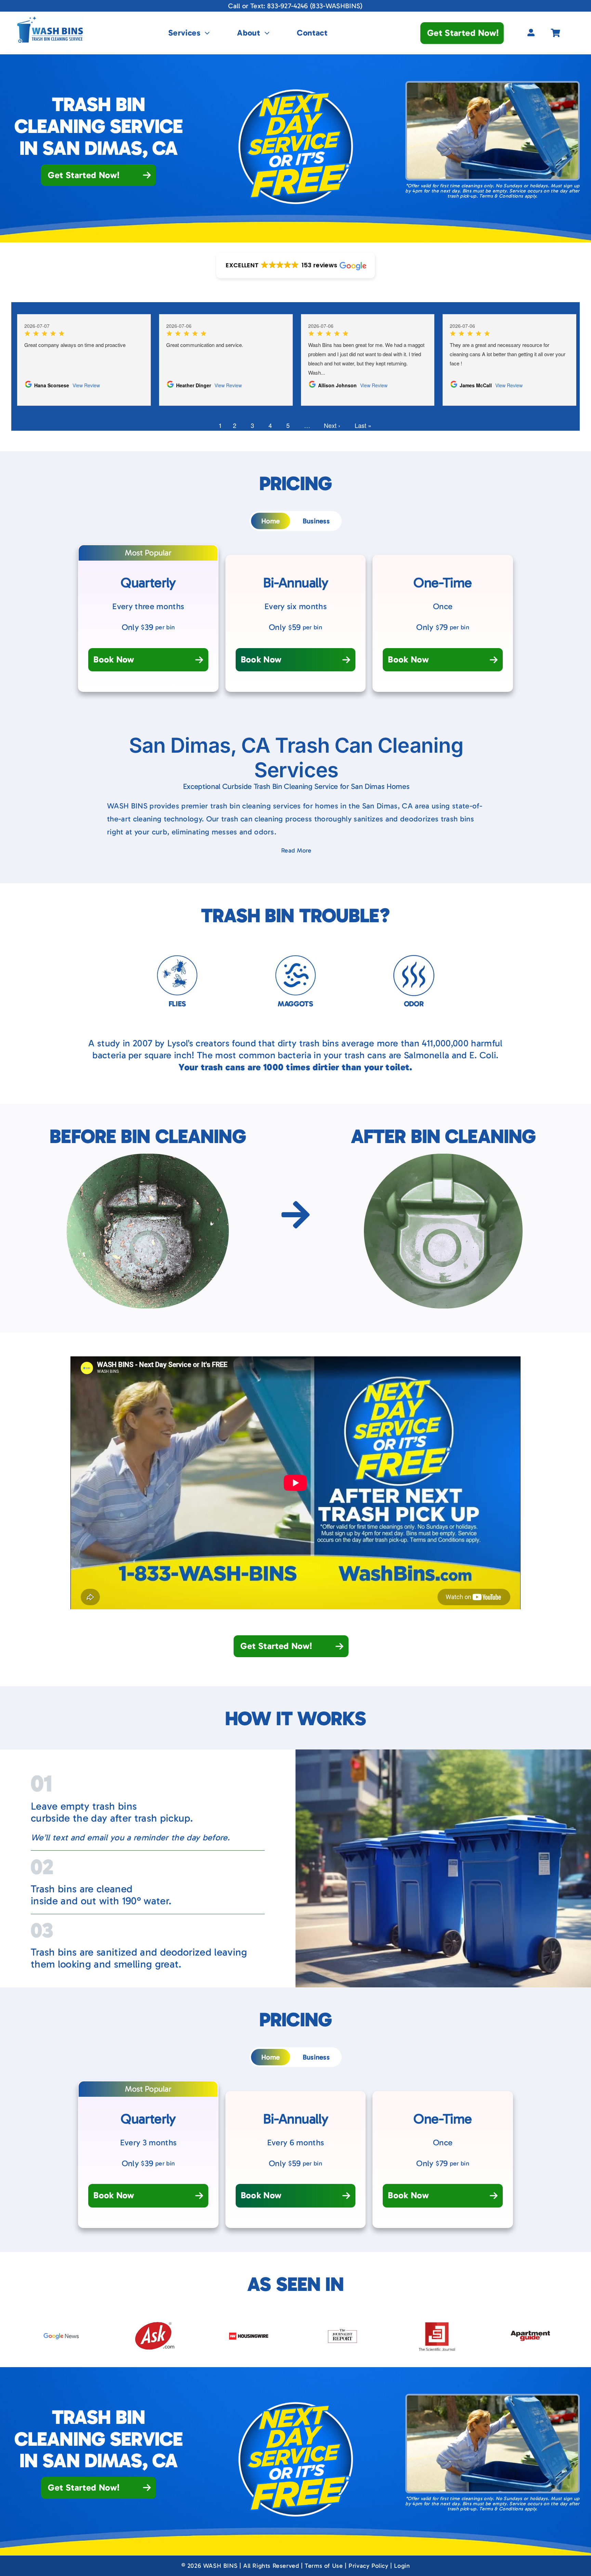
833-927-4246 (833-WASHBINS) (315, 6)
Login (402, 2566)
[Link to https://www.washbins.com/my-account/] (531, 33)
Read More (296, 850)
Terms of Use (324, 2566)
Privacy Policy (368, 2566)
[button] (295, 265)
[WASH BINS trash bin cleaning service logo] (50, 19)
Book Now (114, 660)
